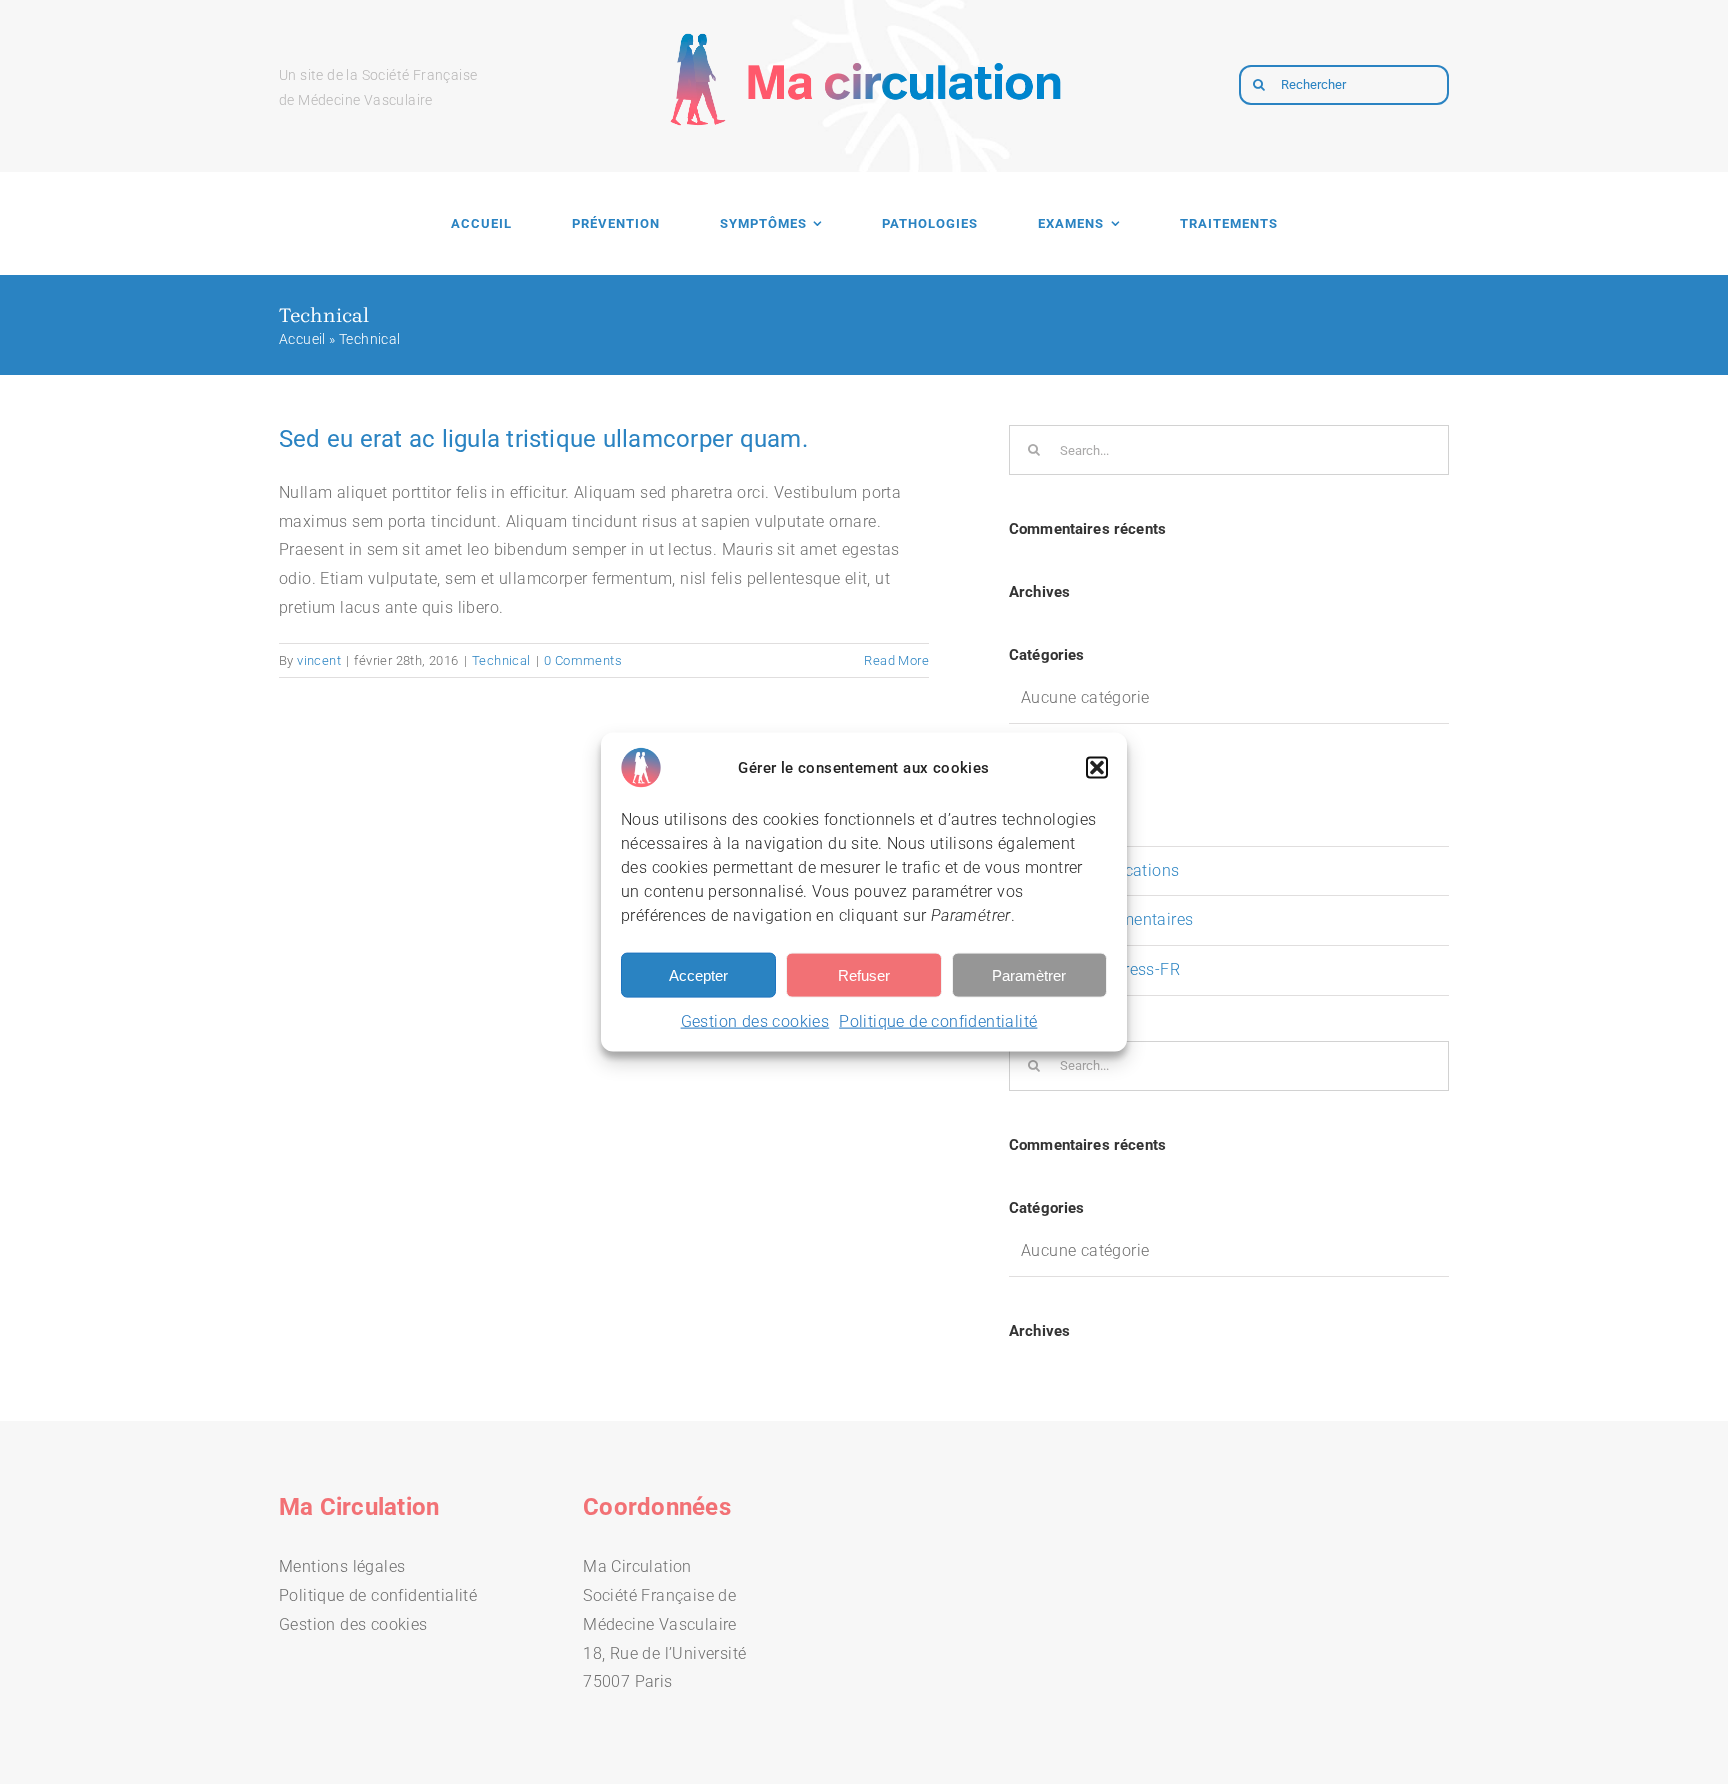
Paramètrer (1029, 974)
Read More (896, 660)
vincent (319, 660)
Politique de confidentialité (938, 1021)
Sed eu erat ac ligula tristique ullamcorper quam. (543, 439)
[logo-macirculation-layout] (864, 17)
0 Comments (583, 660)
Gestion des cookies (755, 1021)
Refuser (864, 974)
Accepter (698, 974)
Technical (501, 660)
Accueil (302, 339)
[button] (1097, 768)
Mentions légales (342, 1566)
